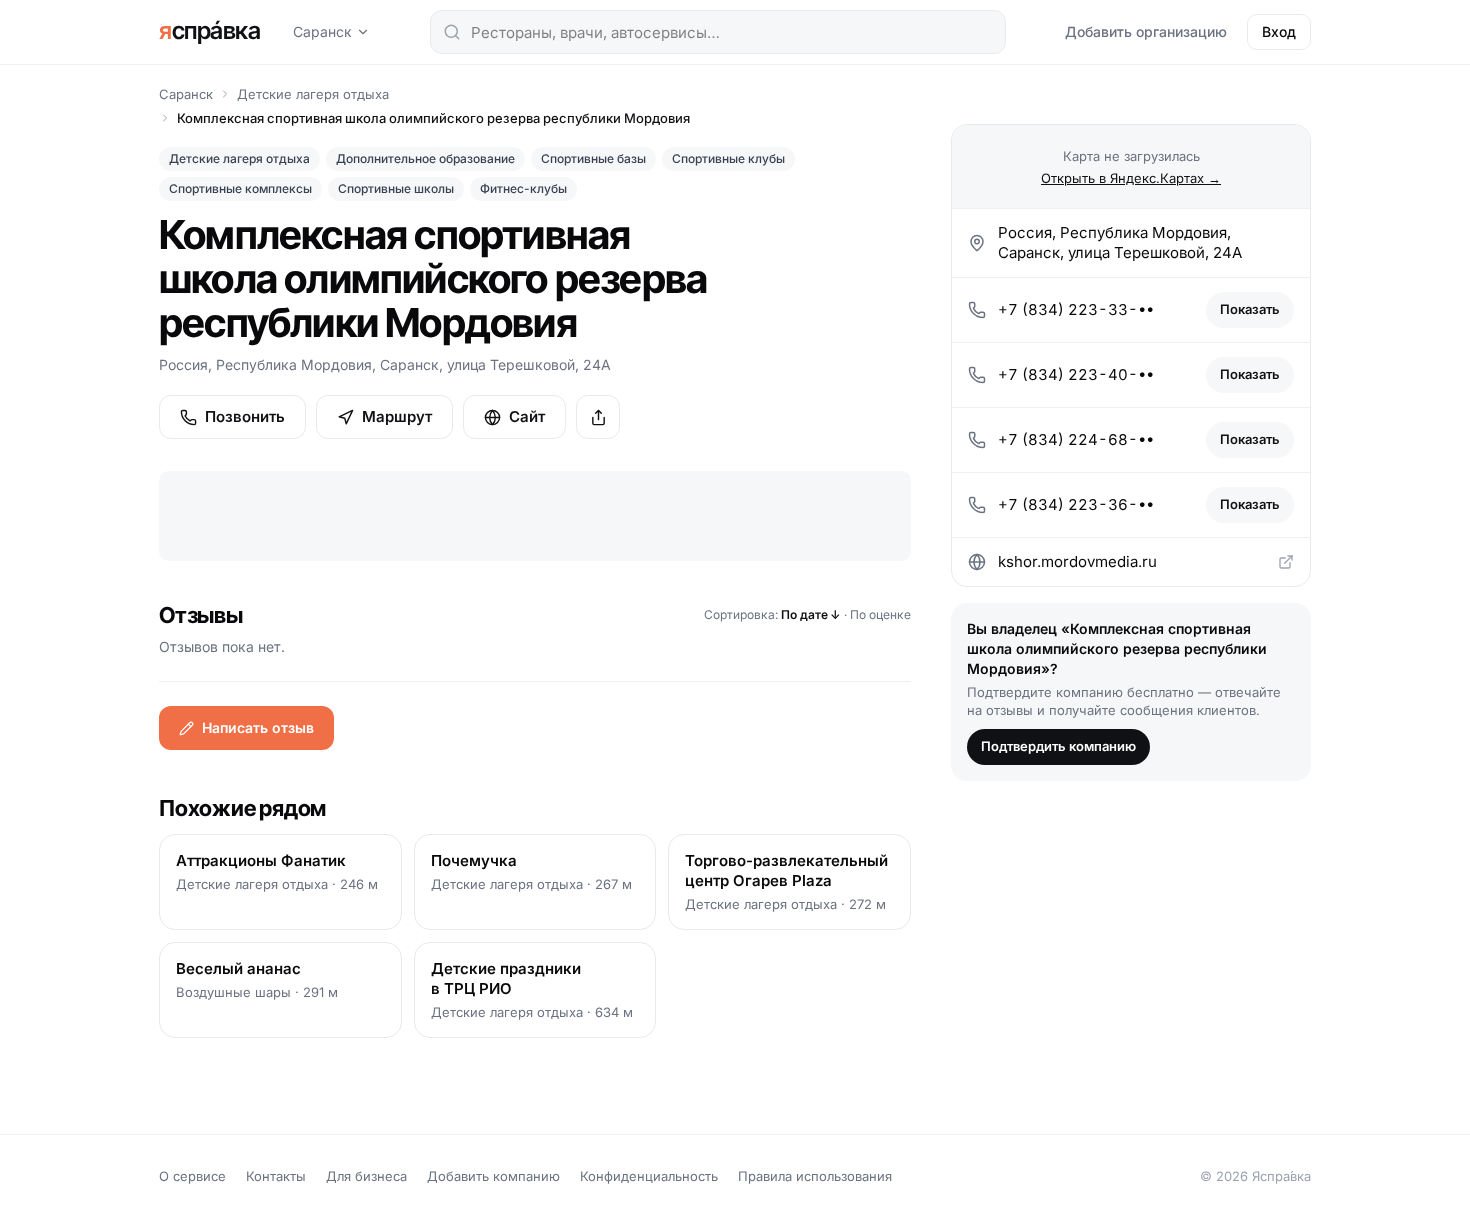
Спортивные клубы (728, 158)
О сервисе (192, 1176)
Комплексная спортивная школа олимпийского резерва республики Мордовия (433, 118)
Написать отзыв (258, 727)
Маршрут (397, 416)
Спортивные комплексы (240, 188)
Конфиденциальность (649, 1176)
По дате (811, 614)
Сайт (527, 416)
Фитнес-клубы (523, 188)
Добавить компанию (493, 1176)
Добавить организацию (1146, 31)
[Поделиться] (598, 417)
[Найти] (452, 32)
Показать (1250, 309)
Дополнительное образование (425, 158)
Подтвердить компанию (1058, 746)
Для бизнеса (366, 1176)
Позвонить (245, 416)
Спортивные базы (593, 158)
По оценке (880, 614)
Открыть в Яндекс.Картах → (1131, 177)
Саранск (322, 31)
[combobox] (718, 32)
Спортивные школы (396, 188)
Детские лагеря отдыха (313, 94)
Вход (1279, 31)
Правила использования (815, 1176)
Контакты (276, 1176)
